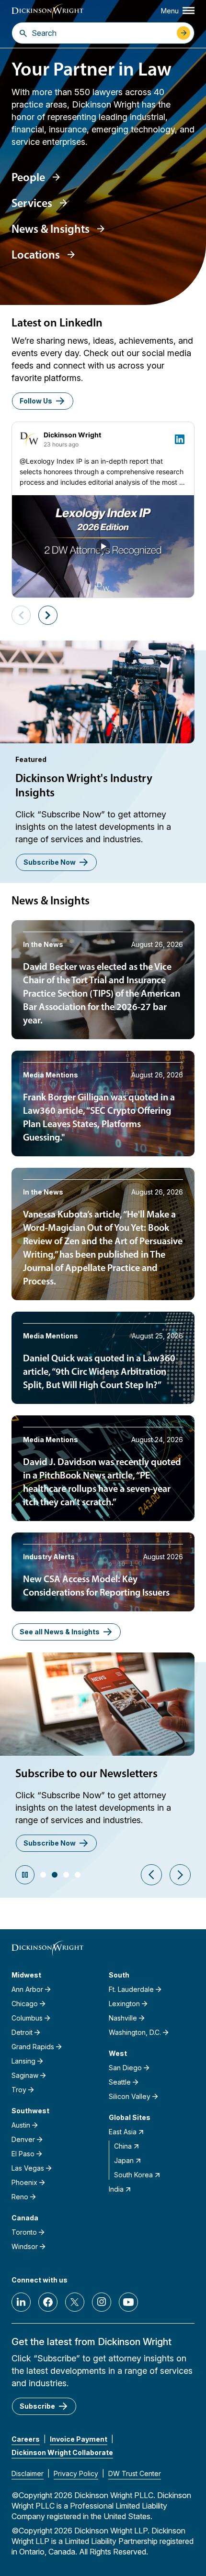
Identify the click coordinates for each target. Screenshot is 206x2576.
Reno (20, 2197)
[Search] (23, 33)
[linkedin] (21, 2302)
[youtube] (128, 2302)
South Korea (133, 2175)
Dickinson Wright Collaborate (62, 2452)
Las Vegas (28, 2168)
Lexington (124, 2004)
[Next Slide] (180, 1875)
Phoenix (24, 2182)
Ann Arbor (27, 1989)
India (116, 2189)
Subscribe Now (50, 862)
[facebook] (48, 2302)
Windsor (25, 2246)
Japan (124, 2160)
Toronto (24, 2232)
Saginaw (25, 2075)
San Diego (125, 2068)
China (123, 2146)
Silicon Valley (130, 2096)
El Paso (23, 2154)
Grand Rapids (33, 2047)
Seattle (120, 2082)
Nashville (123, 2018)
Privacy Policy (76, 2473)
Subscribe (37, 2406)
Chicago (25, 2004)
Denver (23, 2139)
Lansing (23, 2061)
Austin (21, 2125)
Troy (19, 2090)
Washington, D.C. (135, 2032)
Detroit (22, 2032)
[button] (43, 1875)
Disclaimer (28, 2473)
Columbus (27, 2018)
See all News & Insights (60, 1632)
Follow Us (36, 401)
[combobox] (102, 33)
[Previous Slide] (151, 1875)
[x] (75, 2302)
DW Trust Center (135, 2473)
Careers (26, 2439)
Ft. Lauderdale (131, 1989)
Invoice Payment (79, 2439)
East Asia (123, 2132)
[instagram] (102, 2302)
